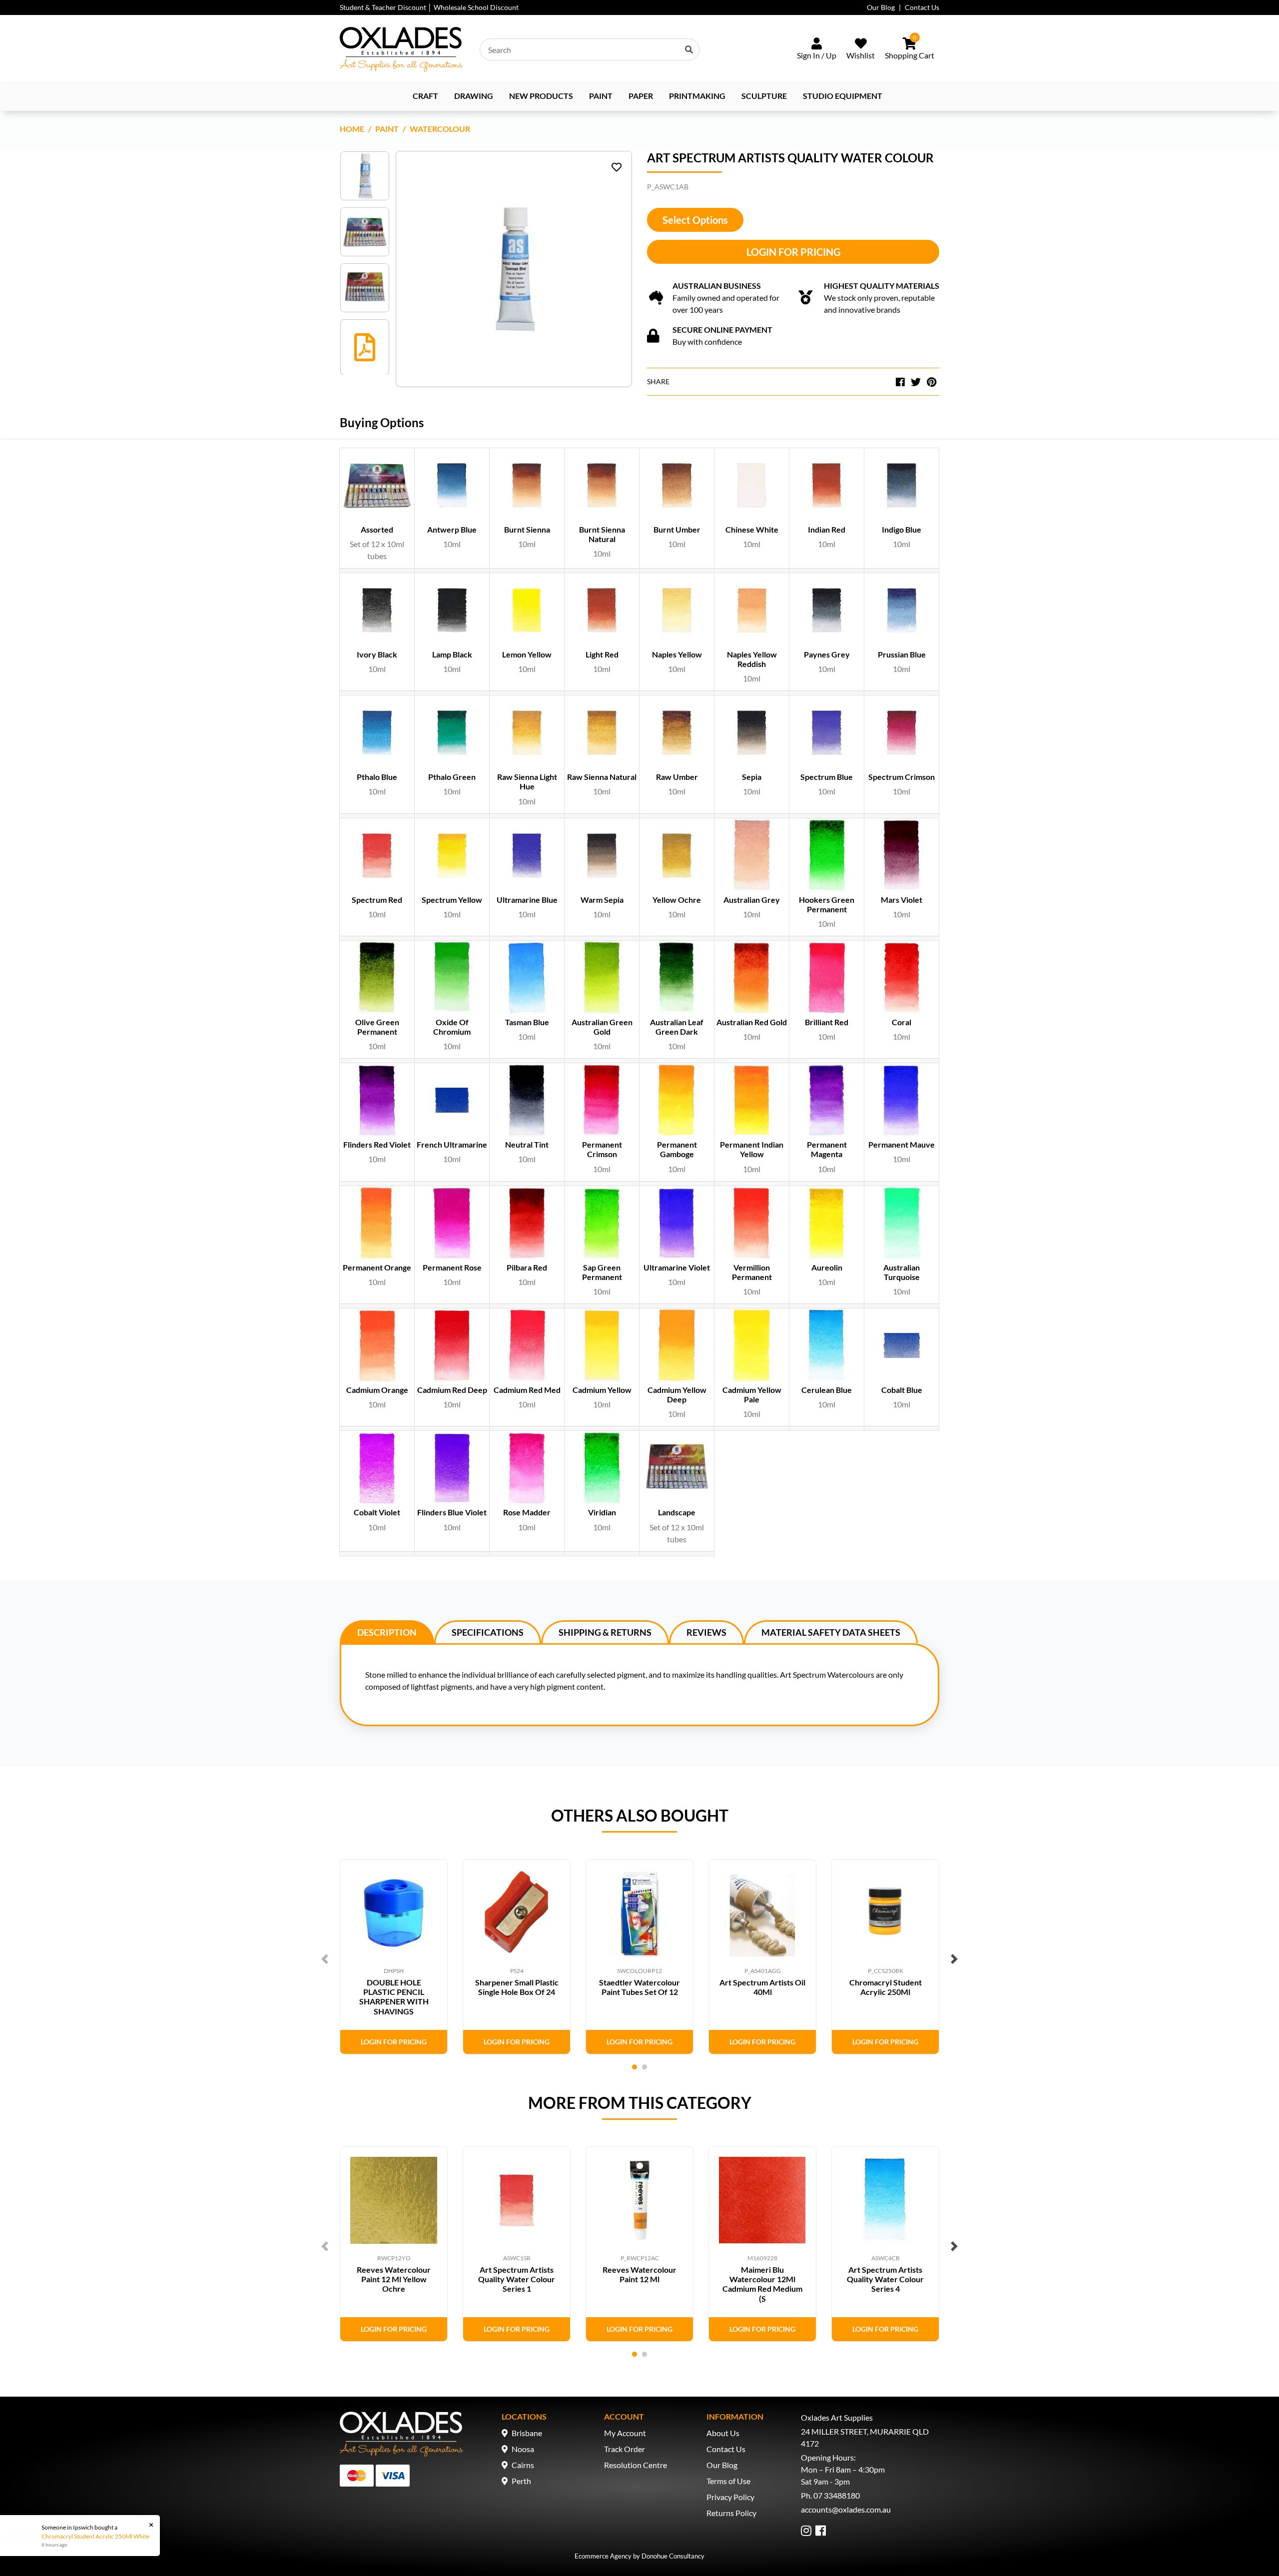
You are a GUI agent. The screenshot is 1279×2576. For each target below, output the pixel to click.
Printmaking (697, 96)
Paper (641, 96)
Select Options (695, 220)
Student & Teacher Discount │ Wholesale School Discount (429, 7)
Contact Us (922, 7)
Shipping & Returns (605, 1632)
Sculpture (764, 96)
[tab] (387, 1632)
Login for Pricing (793, 252)
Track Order (625, 2449)
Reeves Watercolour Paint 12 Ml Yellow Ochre (394, 2279)
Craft (425, 96)
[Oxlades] (401, 49)
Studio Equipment (843, 96)
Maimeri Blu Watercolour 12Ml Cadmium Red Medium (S (762, 2284)
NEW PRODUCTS (541, 96)
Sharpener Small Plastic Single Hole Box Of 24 (517, 1987)
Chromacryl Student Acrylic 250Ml (886, 1987)
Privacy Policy (730, 2497)
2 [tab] (644, 2067)
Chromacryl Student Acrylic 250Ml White (95, 2536)
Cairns (523, 2465)
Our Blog (881, 7)
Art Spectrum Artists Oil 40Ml (762, 1987)
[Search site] (689, 49)
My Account (625, 2433)
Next (954, 1959)
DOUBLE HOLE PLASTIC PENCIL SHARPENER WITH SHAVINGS (394, 1997)
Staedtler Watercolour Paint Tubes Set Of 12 (639, 1987)
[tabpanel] (394, 1957)
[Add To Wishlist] (617, 167)
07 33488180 (837, 2495)
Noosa (523, 2449)
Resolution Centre (636, 2465)
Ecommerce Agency (603, 2556)
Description (387, 1632)
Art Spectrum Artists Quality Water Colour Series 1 (517, 2279)
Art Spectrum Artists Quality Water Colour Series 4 (885, 2279)
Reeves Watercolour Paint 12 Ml (639, 2274)
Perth (521, 2481)
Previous (325, 1959)
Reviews (706, 1632)
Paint (601, 96)
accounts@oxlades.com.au (846, 2509)
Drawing (474, 96)
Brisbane (527, 2433)
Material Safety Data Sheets (831, 1632)
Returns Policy (731, 2513)
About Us (723, 2433)
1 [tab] (635, 2067)
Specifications (488, 1632)
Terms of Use (728, 2481)
